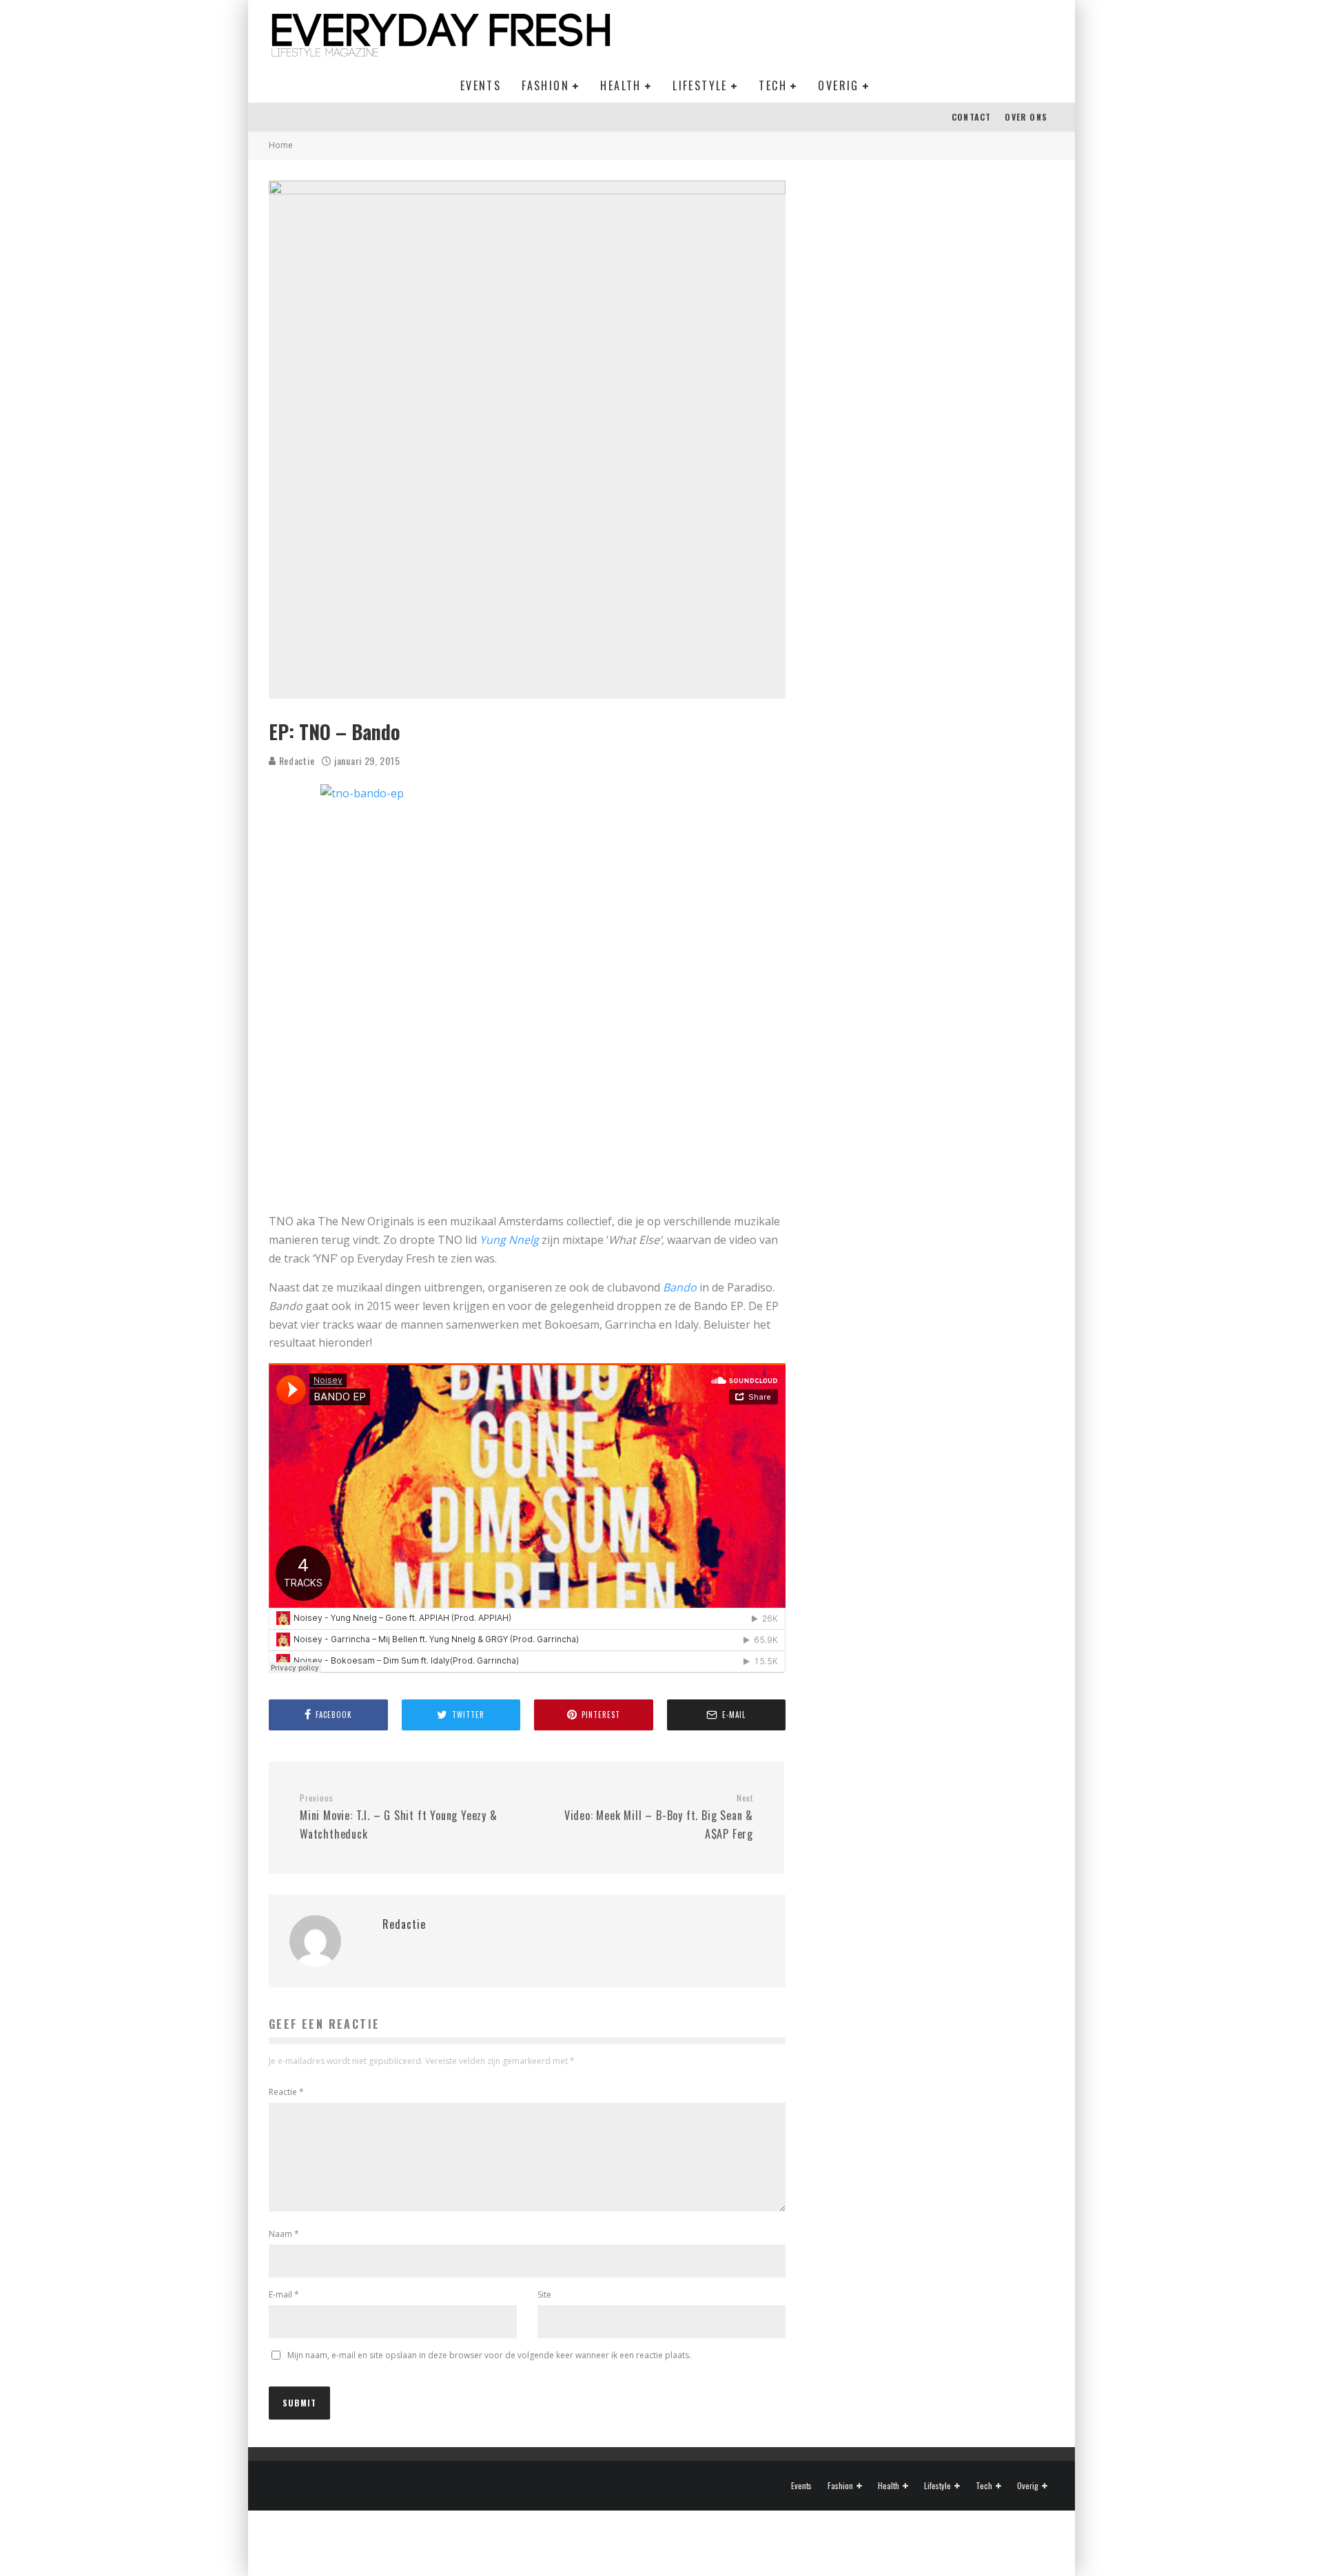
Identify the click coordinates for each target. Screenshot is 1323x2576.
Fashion (545, 85)
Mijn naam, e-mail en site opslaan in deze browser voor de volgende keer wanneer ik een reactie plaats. (489, 2355)
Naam (284, 2234)
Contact (971, 117)
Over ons (1026, 117)
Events (481, 85)
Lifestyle (700, 85)
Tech (773, 85)
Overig (838, 85)
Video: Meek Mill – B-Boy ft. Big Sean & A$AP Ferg (659, 1817)
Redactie (295, 760)
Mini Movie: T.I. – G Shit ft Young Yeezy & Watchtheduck (399, 1817)
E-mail (284, 2294)
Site (544, 2294)
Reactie (286, 2092)
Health (621, 85)
